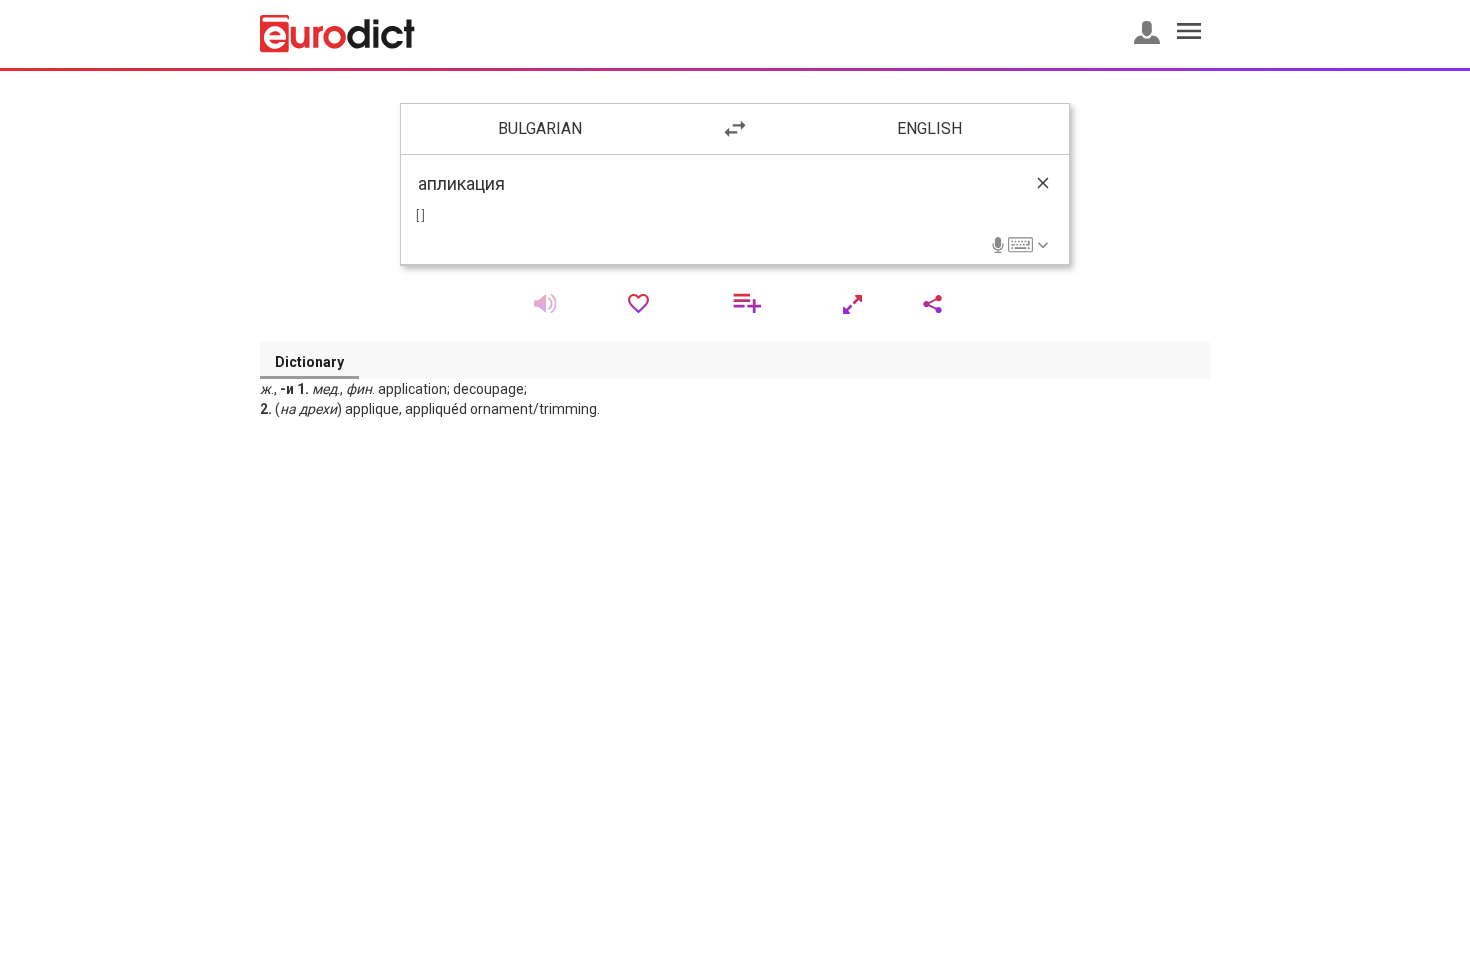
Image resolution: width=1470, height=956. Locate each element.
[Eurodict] (337, 34)
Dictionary (309, 362)
